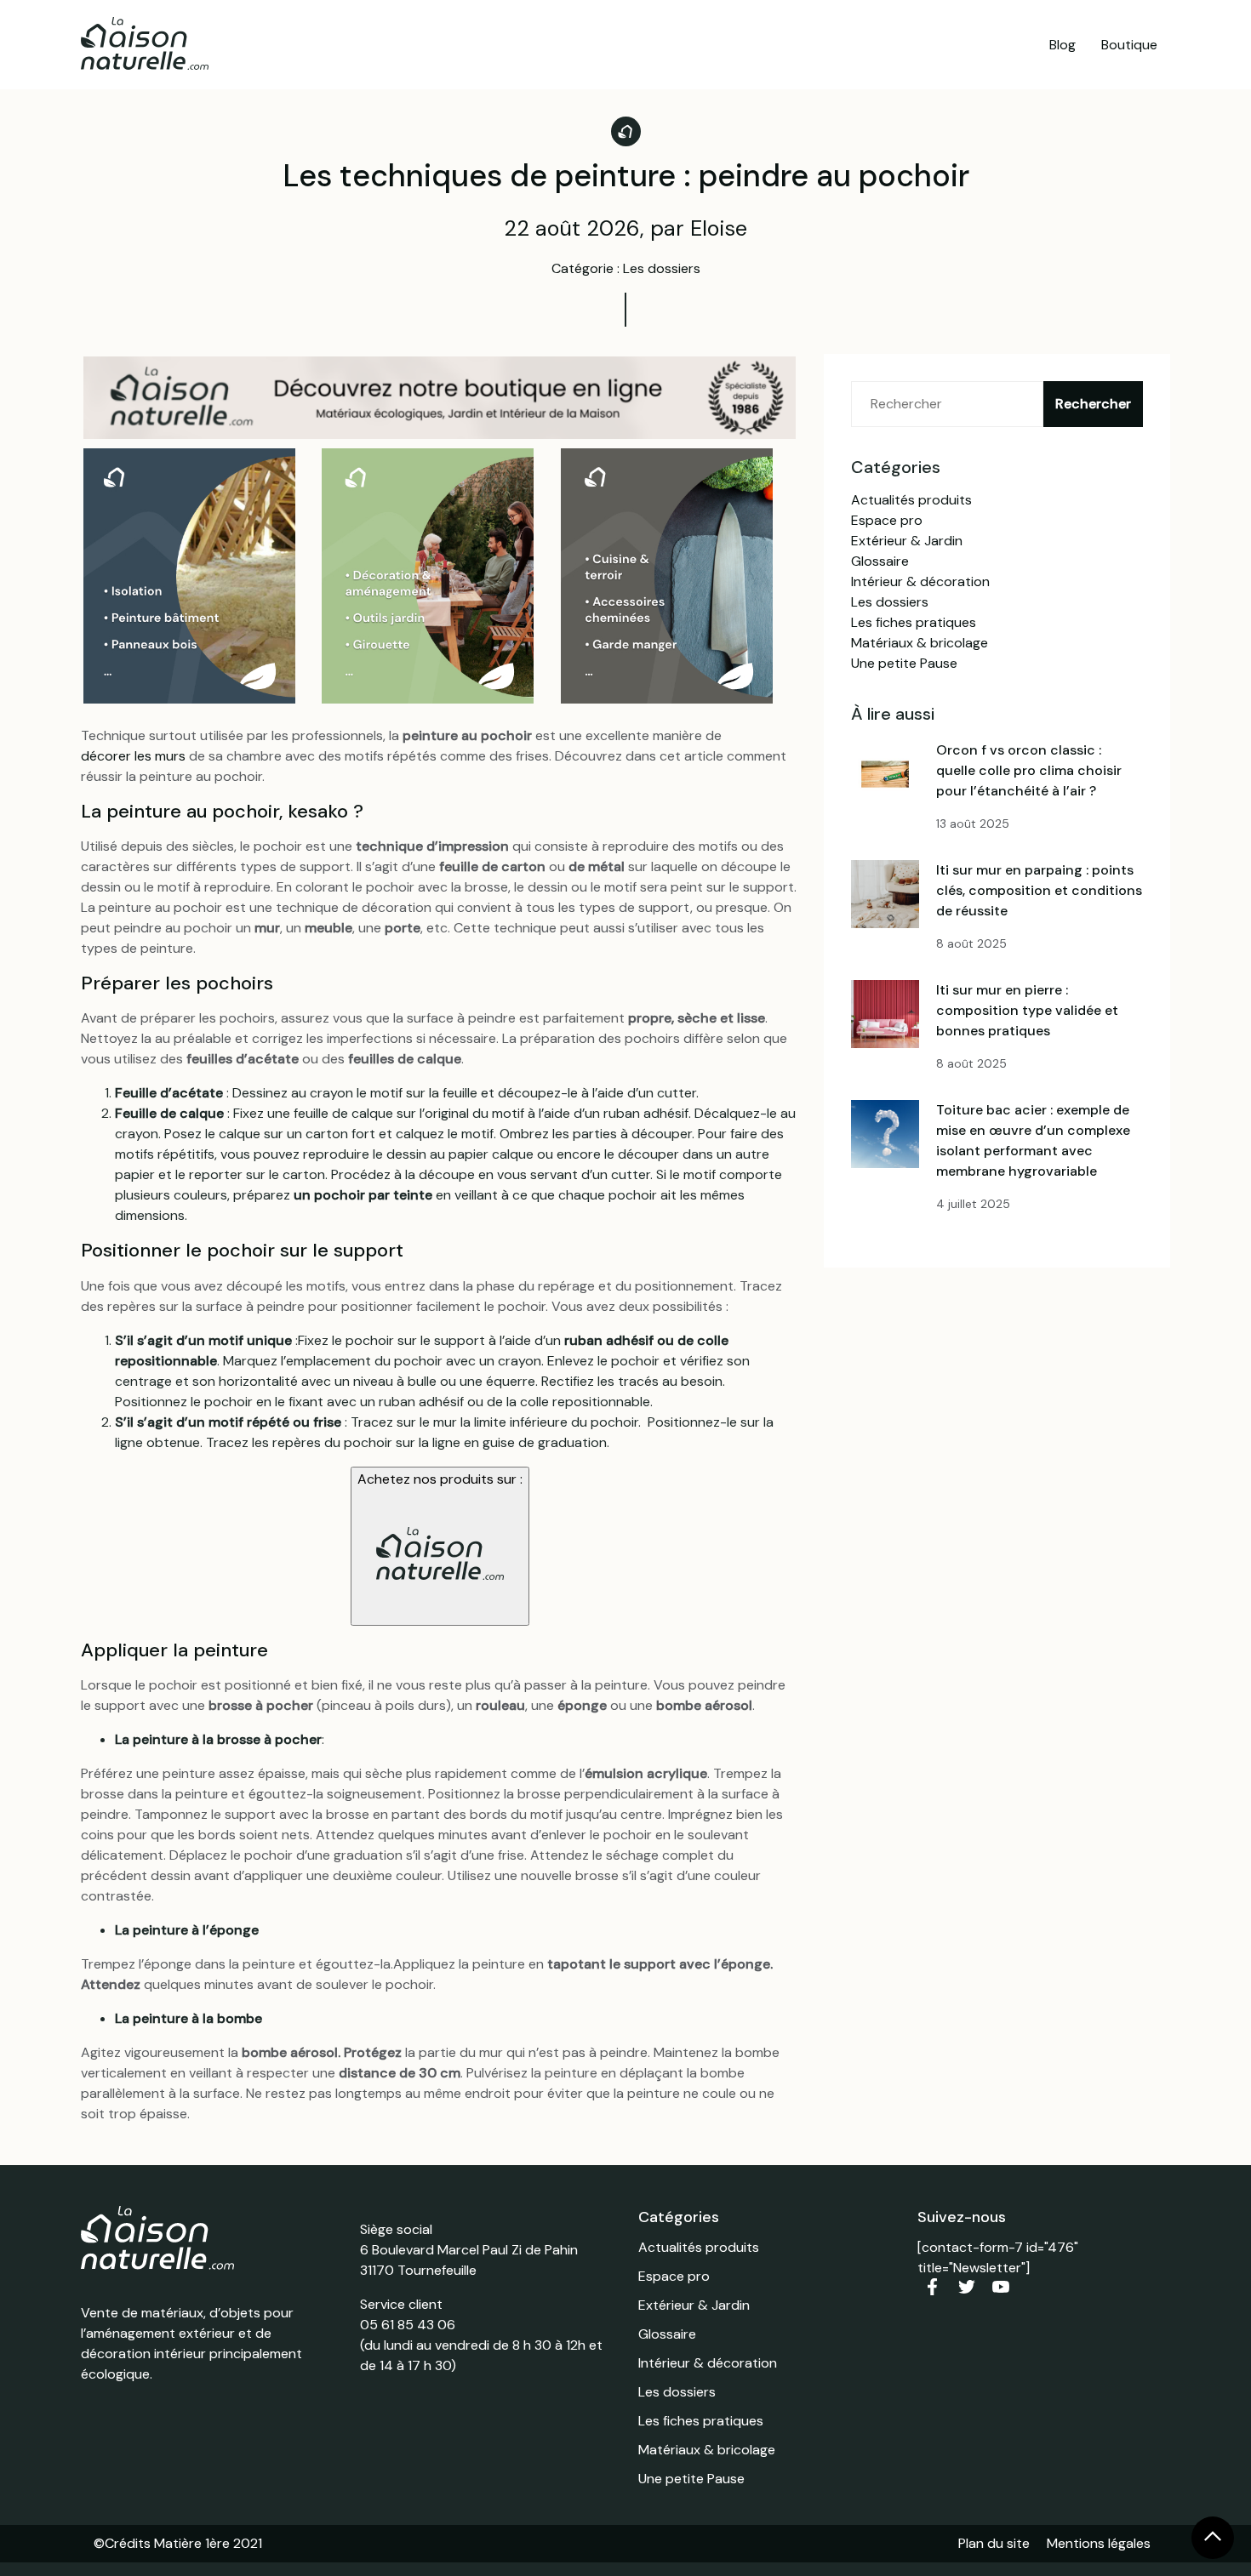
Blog (1062, 45)
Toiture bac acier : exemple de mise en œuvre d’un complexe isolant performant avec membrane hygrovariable (1033, 1140)
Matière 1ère (192, 2543)
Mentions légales (1099, 2543)
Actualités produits (911, 500)
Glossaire (880, 561)
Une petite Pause (904, 663)
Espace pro (887, 520)
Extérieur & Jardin (907, 541)
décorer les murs (133, 756)
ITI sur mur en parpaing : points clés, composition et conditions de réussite (1039, 890)
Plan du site (994, 2543)
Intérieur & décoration (920, 581)
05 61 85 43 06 (408, 2325)
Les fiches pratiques (914, 622)
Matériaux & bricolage (920, 643)
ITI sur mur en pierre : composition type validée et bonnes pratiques (1027, 1010)
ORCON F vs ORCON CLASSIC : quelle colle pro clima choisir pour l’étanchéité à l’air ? (1029, 770)
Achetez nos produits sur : (440, 1479)
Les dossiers (890, 602)
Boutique (1129, 45)
